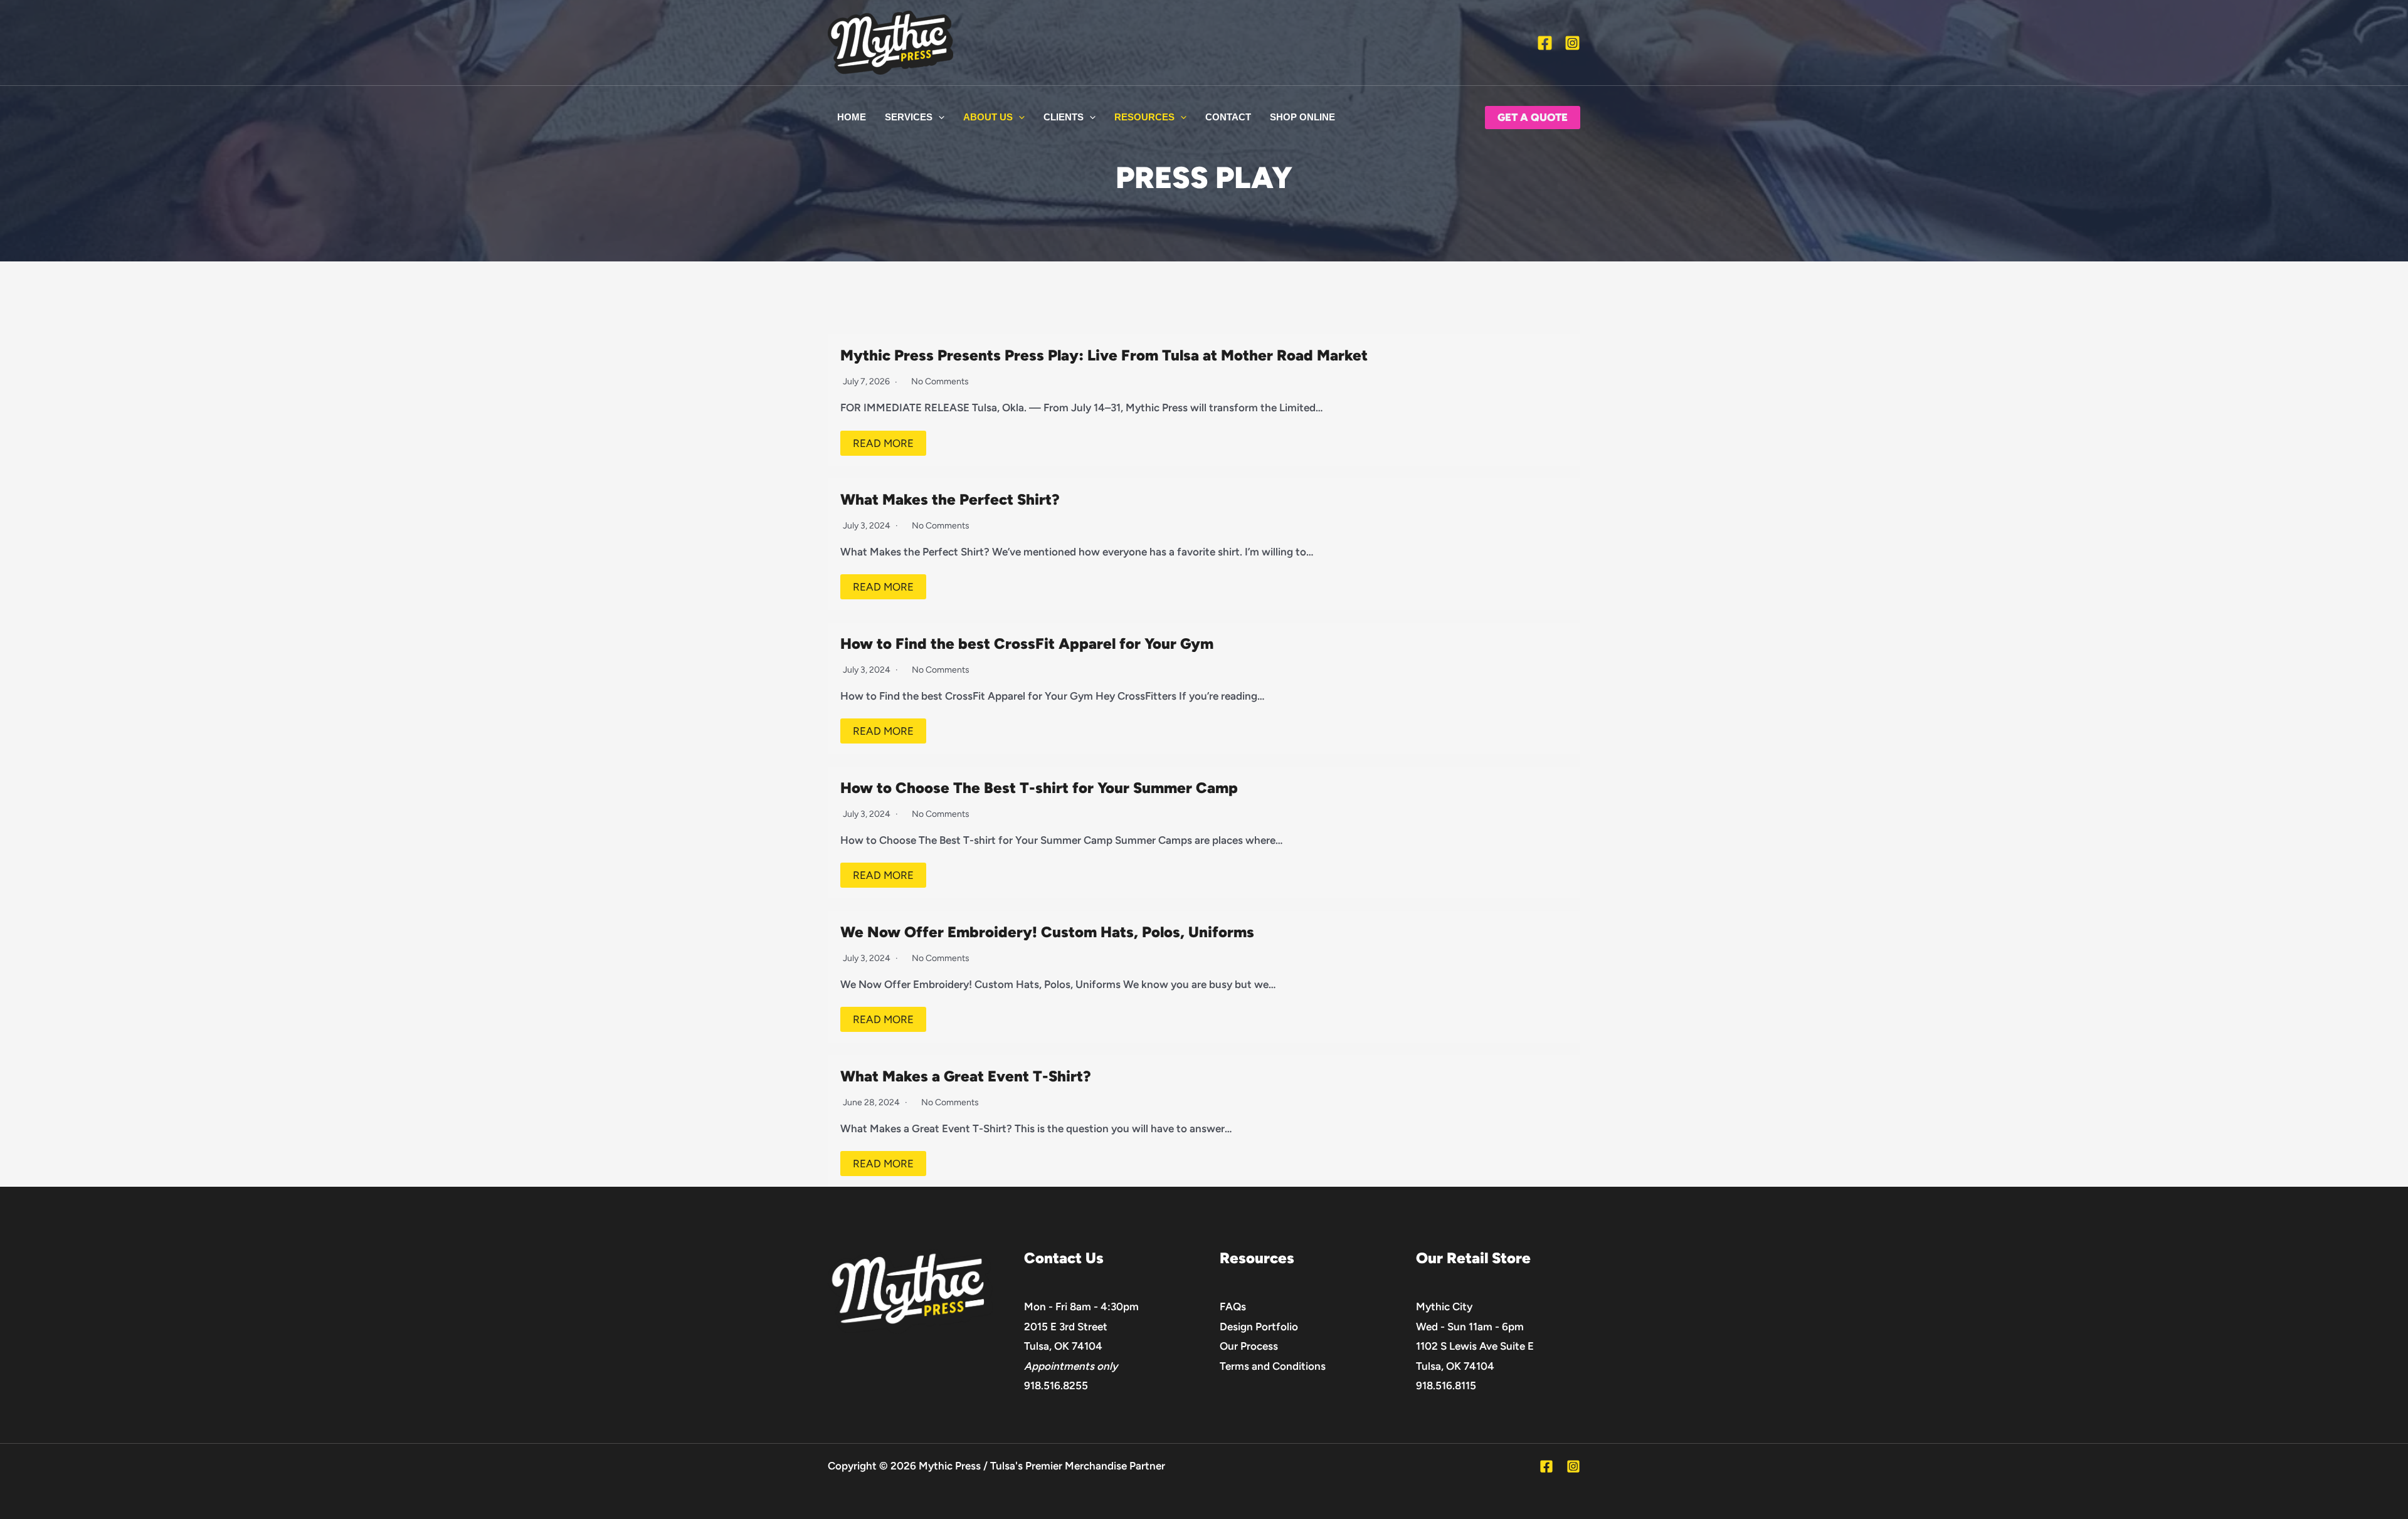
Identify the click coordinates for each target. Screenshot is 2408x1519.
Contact (1228, 117)
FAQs (1233, 1306)
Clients (1064, 117)
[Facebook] (1545, 43)
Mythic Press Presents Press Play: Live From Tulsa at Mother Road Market (1104, 355)
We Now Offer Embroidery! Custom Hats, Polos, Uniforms (1047, 932)
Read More (883, 443)
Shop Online (1302, 117)
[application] (938, 117)
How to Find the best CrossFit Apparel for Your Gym (1027, 644)
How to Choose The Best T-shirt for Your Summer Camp (1039, 788)
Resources (1144, 117)
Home (852, 117)
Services (909, 117)
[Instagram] (1572, 43)
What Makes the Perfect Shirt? (950, 499)
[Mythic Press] (890, 41)
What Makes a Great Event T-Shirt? (966, 1076)
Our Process (1249, 1346)
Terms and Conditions (1273, 1366)
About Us (988, 117)
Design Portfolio (1259, 1327)
